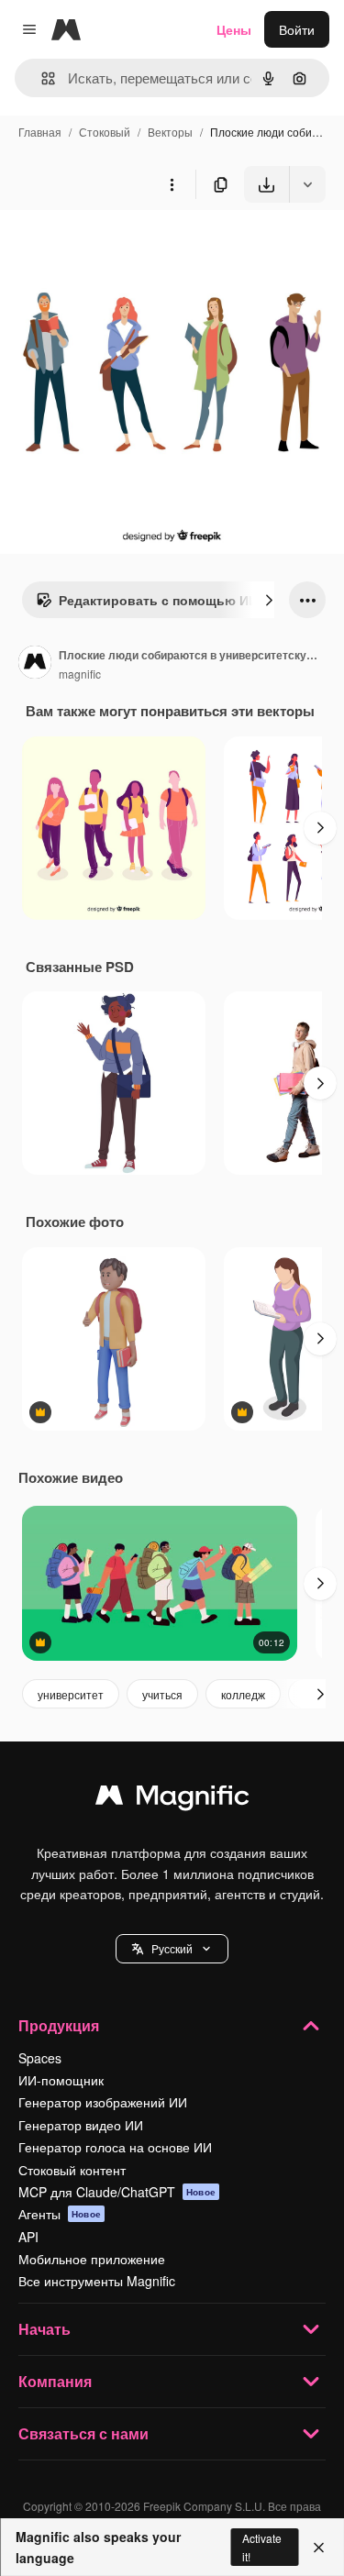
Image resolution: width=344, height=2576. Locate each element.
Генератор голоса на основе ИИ (115, 2147)
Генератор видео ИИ (81, 2125)
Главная (40, 132)
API (28, 2237)
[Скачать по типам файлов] (307, 184)
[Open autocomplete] (41, 78)
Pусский (172, 1948)
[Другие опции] (172, 184)
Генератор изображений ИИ (103, 2102)
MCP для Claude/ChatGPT (117, 2192)
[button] (172, 1949)
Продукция (59, 2025)
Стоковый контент (72, 2170)
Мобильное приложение (92, 2259)
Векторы (170, 132)
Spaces (40, 2058)
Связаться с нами (83, 2433)
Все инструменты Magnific (97, 2281)
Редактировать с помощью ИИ (158, 600)
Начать (44, 2329)
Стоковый (105, 132)
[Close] (319, 2548)
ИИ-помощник (61, 2080)
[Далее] (269, 600)
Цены (234, 29)
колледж (243, 1694)
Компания (55, 2381)
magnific (80, 674)
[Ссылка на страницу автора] (35, 664)
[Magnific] (172, 1799)
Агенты (60, 2214)
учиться (162, 1694)
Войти (297, 29)
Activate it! (262, 2547)
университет (71, 1694)
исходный (123, 245)
